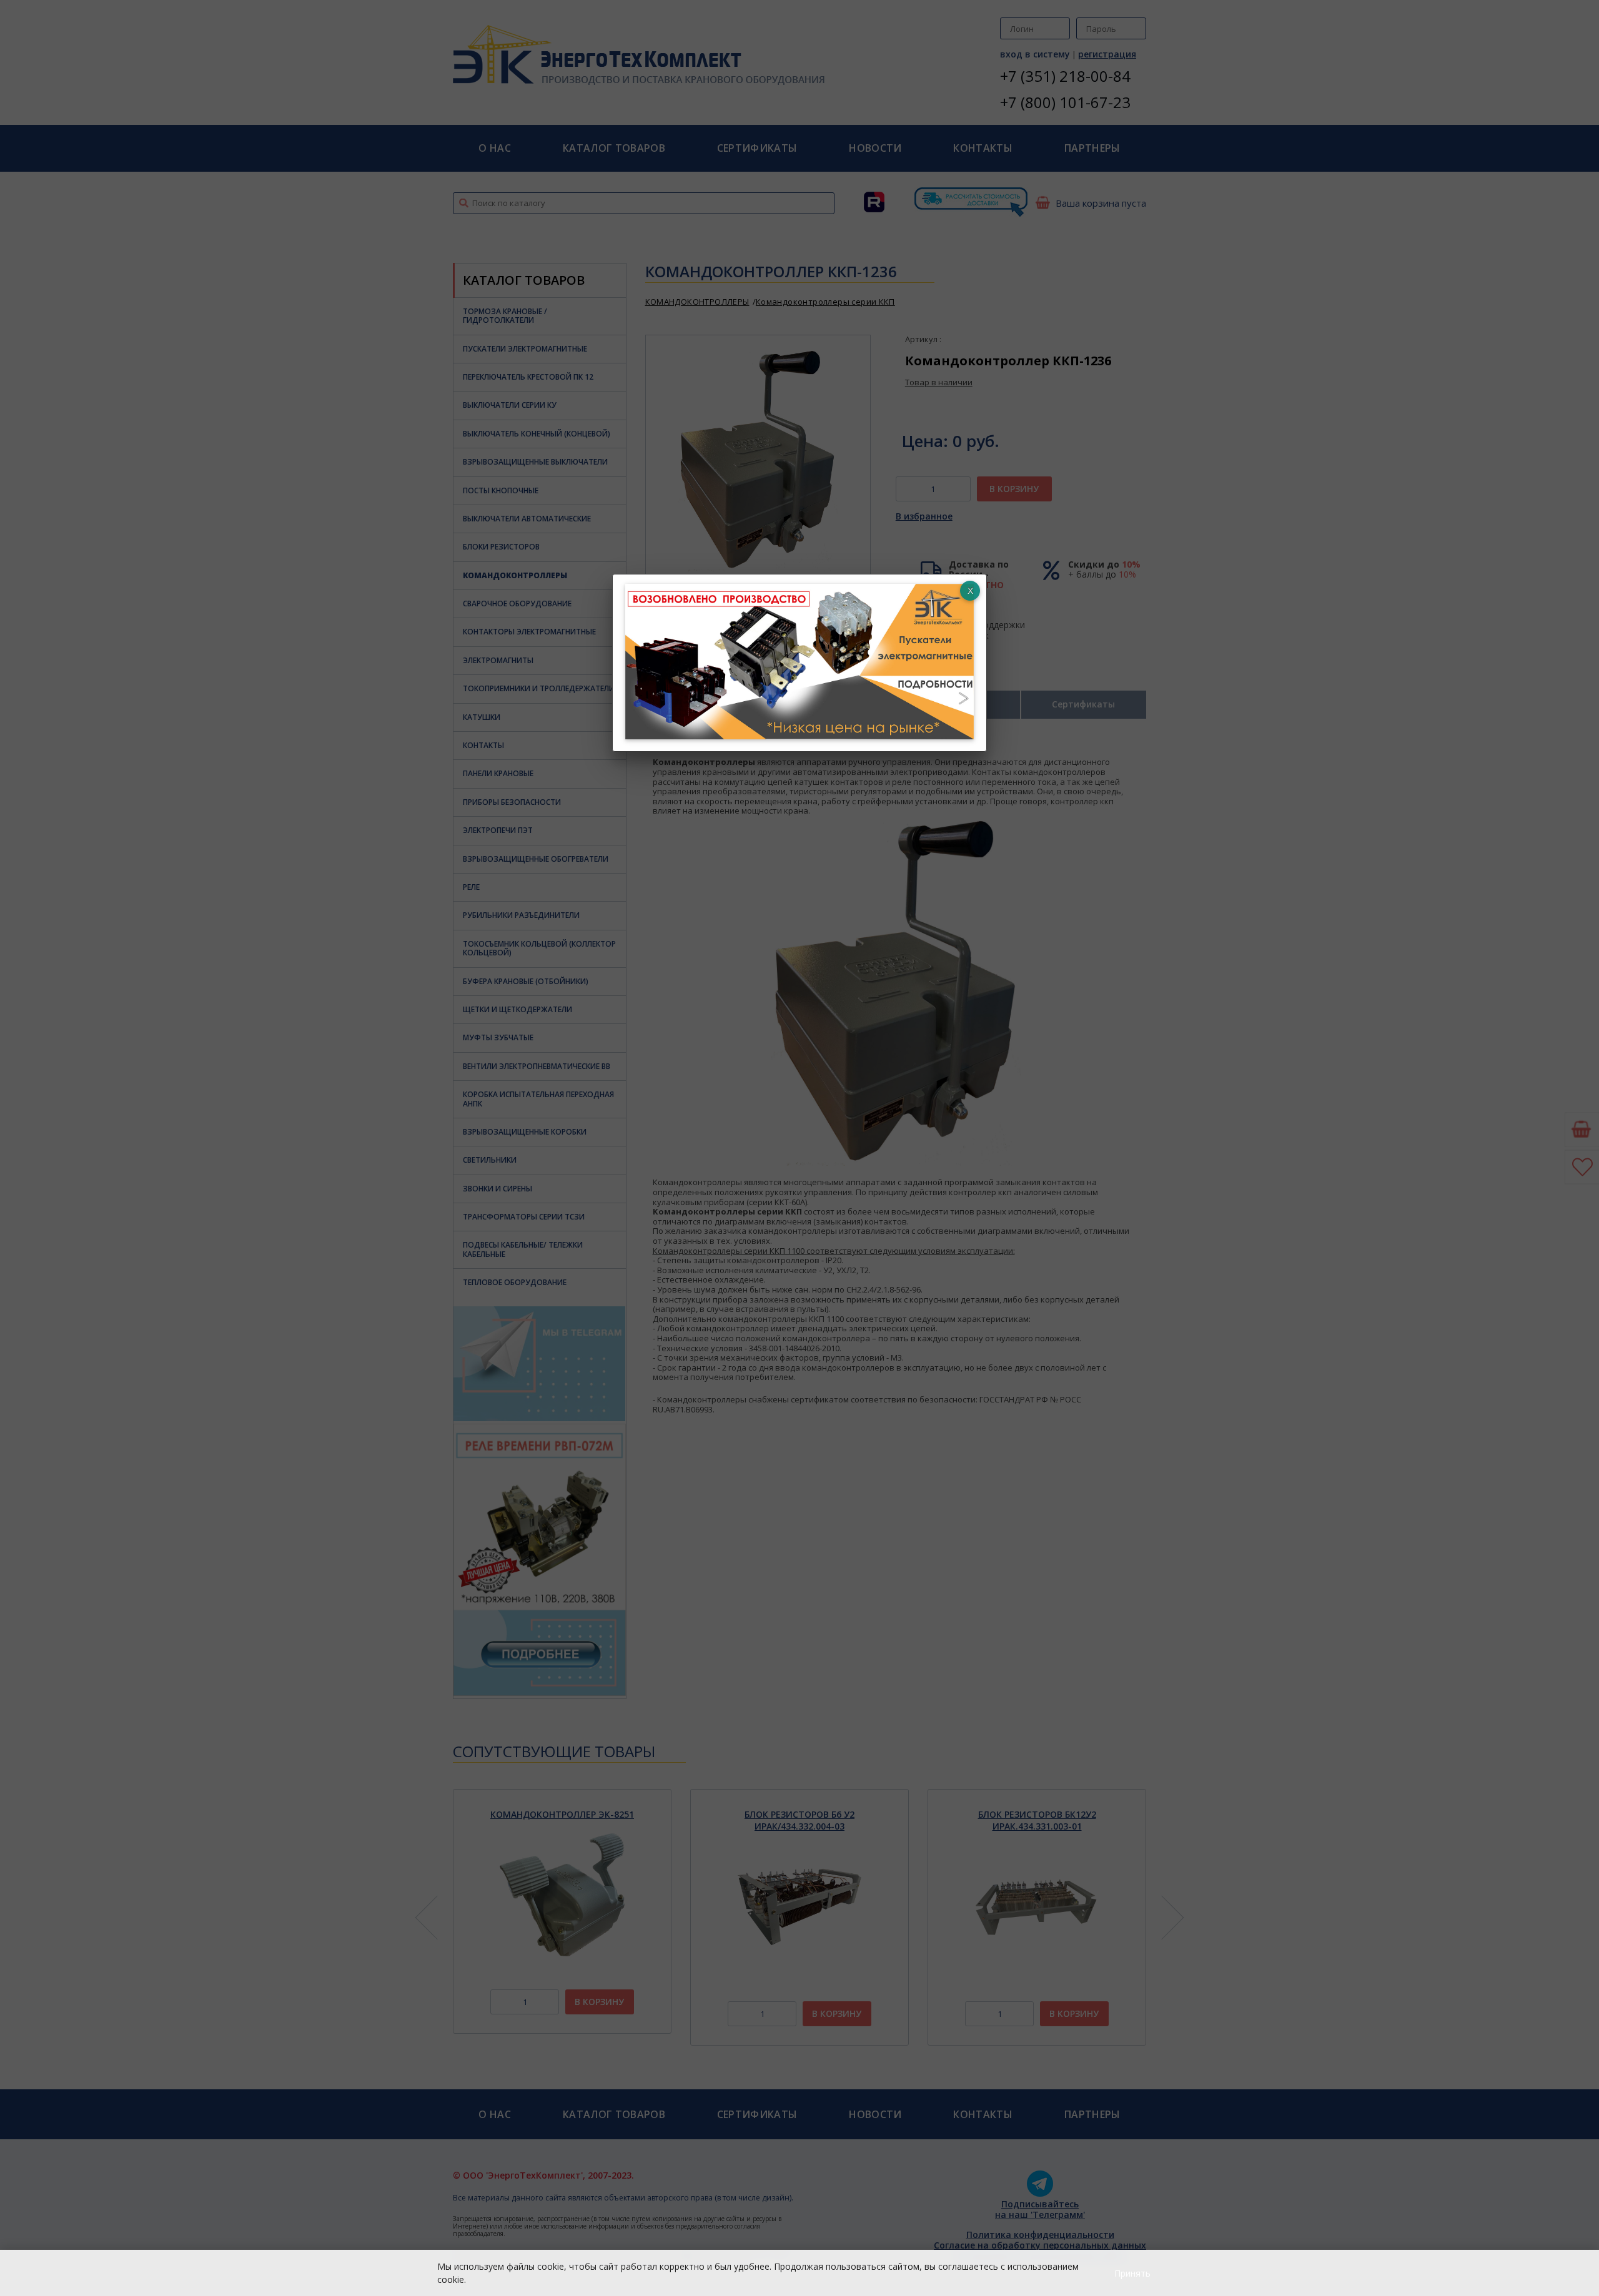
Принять (1132, 2273)
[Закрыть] (970, 591)
